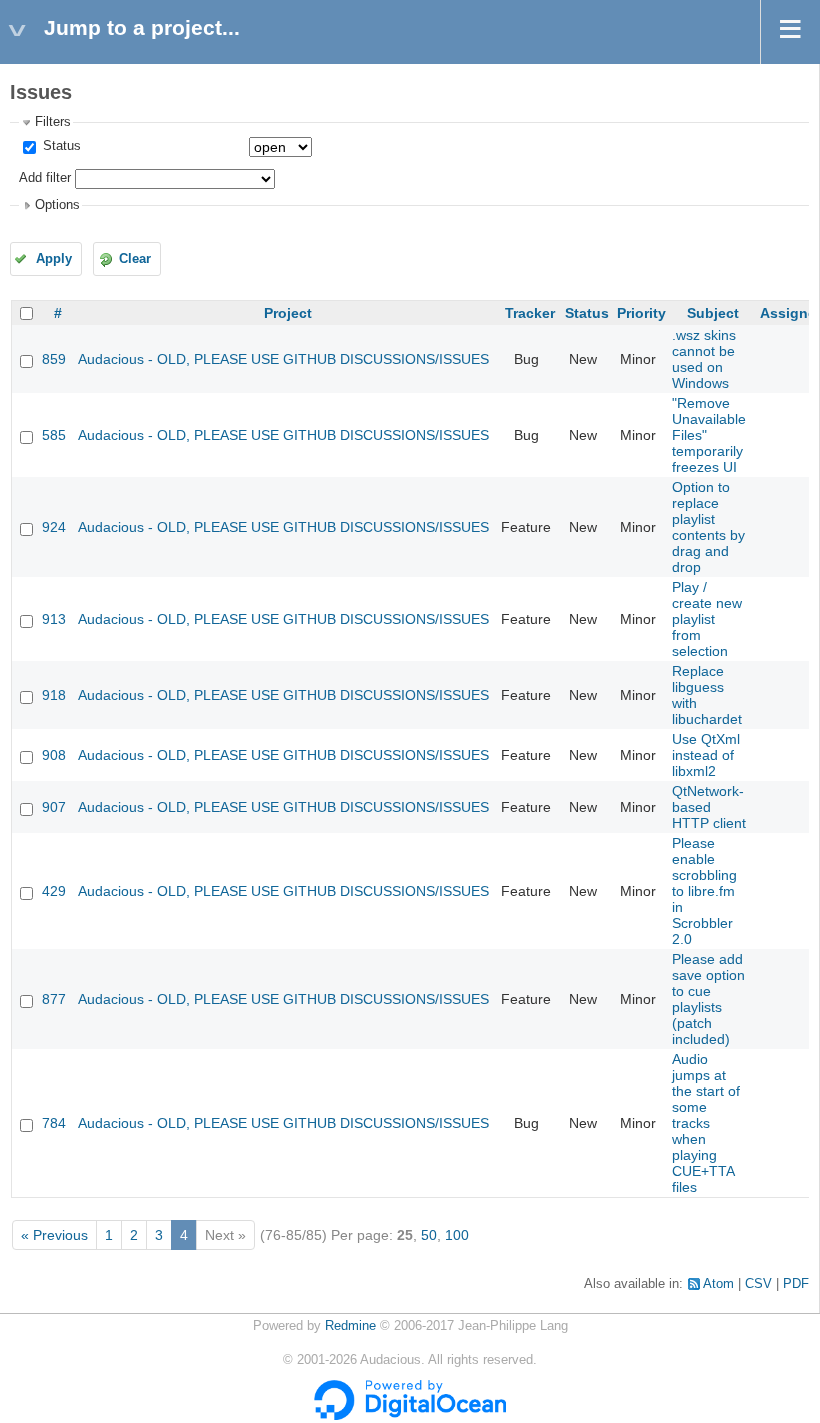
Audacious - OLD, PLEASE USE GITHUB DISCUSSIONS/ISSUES (283, 359)
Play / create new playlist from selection (707, 619)
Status (60, 146)
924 (54, 527)
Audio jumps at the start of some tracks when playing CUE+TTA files (706, 1123)
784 (54, 1123)
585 (54, 435)
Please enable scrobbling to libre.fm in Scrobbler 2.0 (704, 891)
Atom (718, 1284)
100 (457, 1235)
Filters (53, 122)
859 (54, 359)
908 (54, 755)
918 (54, 695)
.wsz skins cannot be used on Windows (704, 359)
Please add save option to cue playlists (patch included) (708, 999)
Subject (713, 313)
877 (54, 999)
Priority (641, 313)
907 (54, 807)
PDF (796, 1284)
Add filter (45, 178)
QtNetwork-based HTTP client (709, 807)
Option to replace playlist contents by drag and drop (708, 527)
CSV (758, 1284)
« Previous (54, 1235)
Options (57, 205)
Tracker (530, 313)
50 (429, 1235)
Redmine (350, 1326)
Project (288, 313)
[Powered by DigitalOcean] (410, 1416)
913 (54, 619)
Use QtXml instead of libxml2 (706, 755)
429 (54, 891)
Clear (135, 259)
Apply (54, 259)
